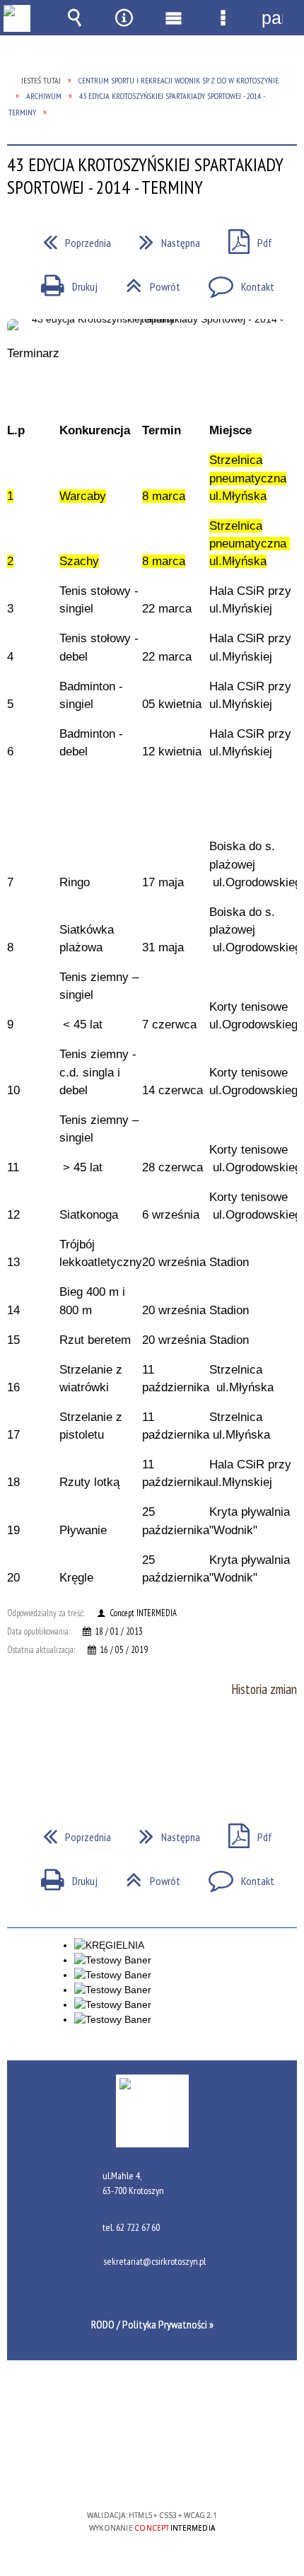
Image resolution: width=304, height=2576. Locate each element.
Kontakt (236, 282)
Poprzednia (71, 238)
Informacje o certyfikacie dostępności (152, 2424)
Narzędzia (124, 18)
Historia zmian (264, 1689)
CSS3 (151, 2475)
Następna (164, 238)
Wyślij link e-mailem (176, 1747)
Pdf (245, 238)
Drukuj (64, 282)
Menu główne (173, 18)
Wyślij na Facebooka (125, 1747)
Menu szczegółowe (223, 18)
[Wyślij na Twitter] (151, 1747)
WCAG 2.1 (195, 2474)
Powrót (147, 282)
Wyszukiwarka (74, 18)
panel (272, 18)
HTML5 (129, 2475)
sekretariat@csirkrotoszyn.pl (154, 2262)
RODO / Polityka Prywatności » (152, 2324)
